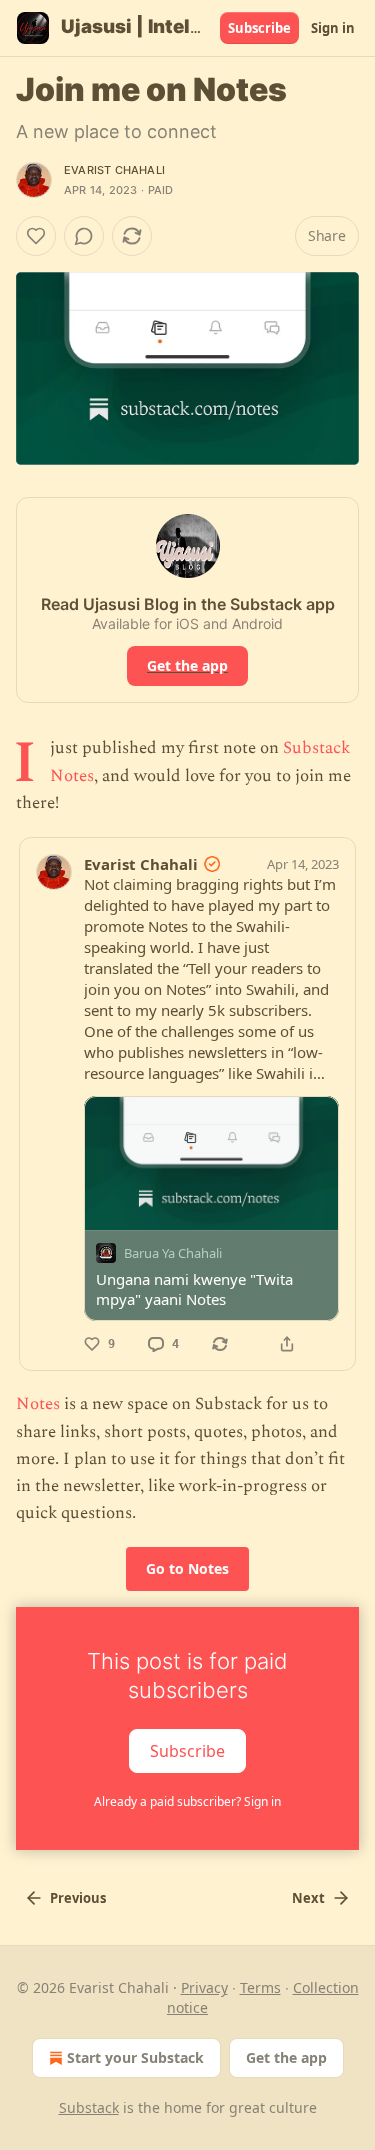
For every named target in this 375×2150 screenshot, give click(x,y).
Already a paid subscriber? (187, 1801)
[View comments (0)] (84, 236)
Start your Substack (135, 2057)
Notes (38, 1404)
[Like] (36, 236)
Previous (78, 1898)
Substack (89, 2107)
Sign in (333, 28)
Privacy (204, 1987)
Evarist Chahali (114, 170)
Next (308, 1898)
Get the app (187, 665)
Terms (260, 1987)
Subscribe (259, 28)
